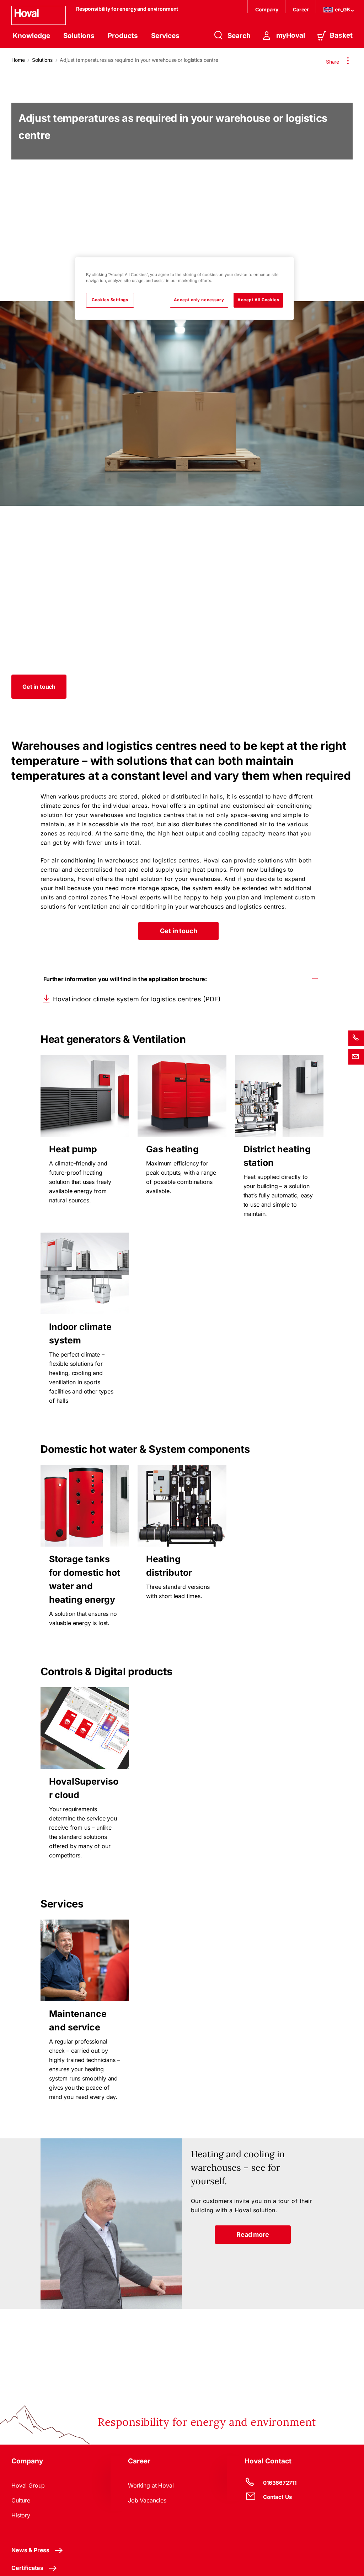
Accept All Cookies (258, 300)
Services (165, 36)
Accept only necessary (199, 300)
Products (123, 36)
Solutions (79, 36)
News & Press (30, 2550)
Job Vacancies (147, 2500)
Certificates (27, 2568)
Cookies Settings (110, 300)
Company (267, 9)
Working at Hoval (151, 2485)
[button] (39, 687)
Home (18, 60)
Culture (21, 2500)
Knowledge (31, 36)
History (21, 2515)
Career (301, 9)
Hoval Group (28, 2485)
